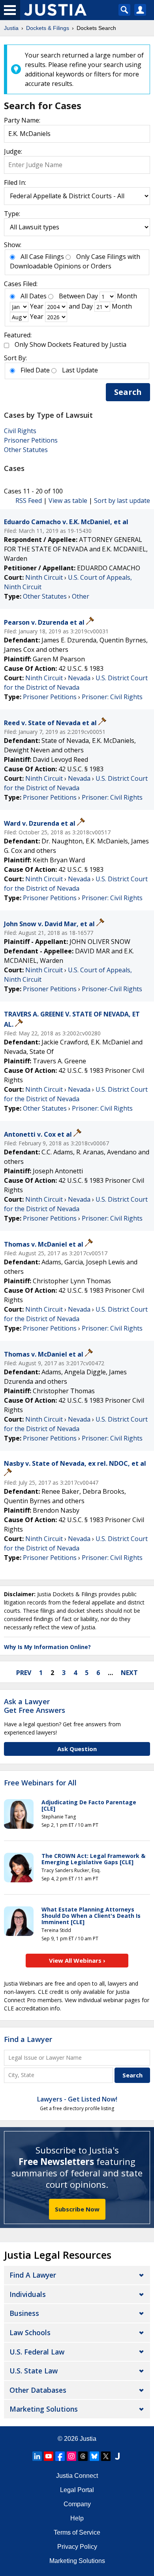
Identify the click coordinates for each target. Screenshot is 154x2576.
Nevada (79, 678)
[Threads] (83, 2456)
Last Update (80, 370)
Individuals (28, 2294)
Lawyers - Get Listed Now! (77, 2099)
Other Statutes (26, 450)
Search (128, 392)
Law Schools (30, 2332)
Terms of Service (77, 2532)
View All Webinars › (77, 1960)
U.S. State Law (34, 2371)
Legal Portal (77, 2490)
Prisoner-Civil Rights (112, 989)
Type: (12, 214)
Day (92, 296)
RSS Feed (29, 501)
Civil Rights (20, 431)
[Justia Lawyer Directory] (117, 2456)
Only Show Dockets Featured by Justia (70, 344)
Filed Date (35, 370)
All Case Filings (42, 257)
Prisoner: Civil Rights (112, 697)
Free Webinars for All (40, 1783)
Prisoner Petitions (31, 440)
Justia (88, 2439)
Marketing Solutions (44, 2409)
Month (127, 296)
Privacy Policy (77, 2547)
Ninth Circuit (44, 577)
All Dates (34, 296)
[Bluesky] (94, 2456)
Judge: (13, 151)
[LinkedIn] (37, 2456)
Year (37, 306)
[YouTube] (49, 2456)
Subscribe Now (77, 2209)
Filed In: (15, 182)
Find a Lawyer (28, 2039)
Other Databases (38, 2390)
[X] (106, 2456)
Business (24, 2313)
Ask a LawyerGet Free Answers (35, 1706)
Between (72, 296)
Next (129, 1673)
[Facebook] (60, 2456)
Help (77, 2518)
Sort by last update (122, 501)
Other (81, 596)
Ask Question (77, 1749)
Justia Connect (77, 2476)
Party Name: (22, 120)
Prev (24, 1673)
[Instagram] (71, 2456)
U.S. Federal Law (37, 2352)
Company (77, 2504)
